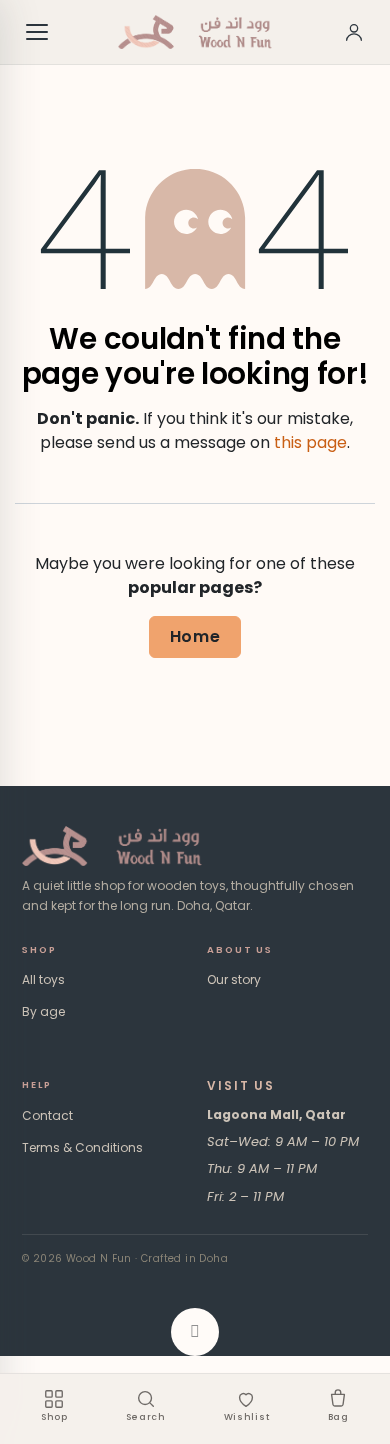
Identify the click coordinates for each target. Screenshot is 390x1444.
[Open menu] (38, 32)
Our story (234, 979)
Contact (47, 1115)
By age (43, 1011)
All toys (43, 979)
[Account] (354, 32)
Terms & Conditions (82, 1147)
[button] (195, 1332)
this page (310, 442)
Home (195, 636)
